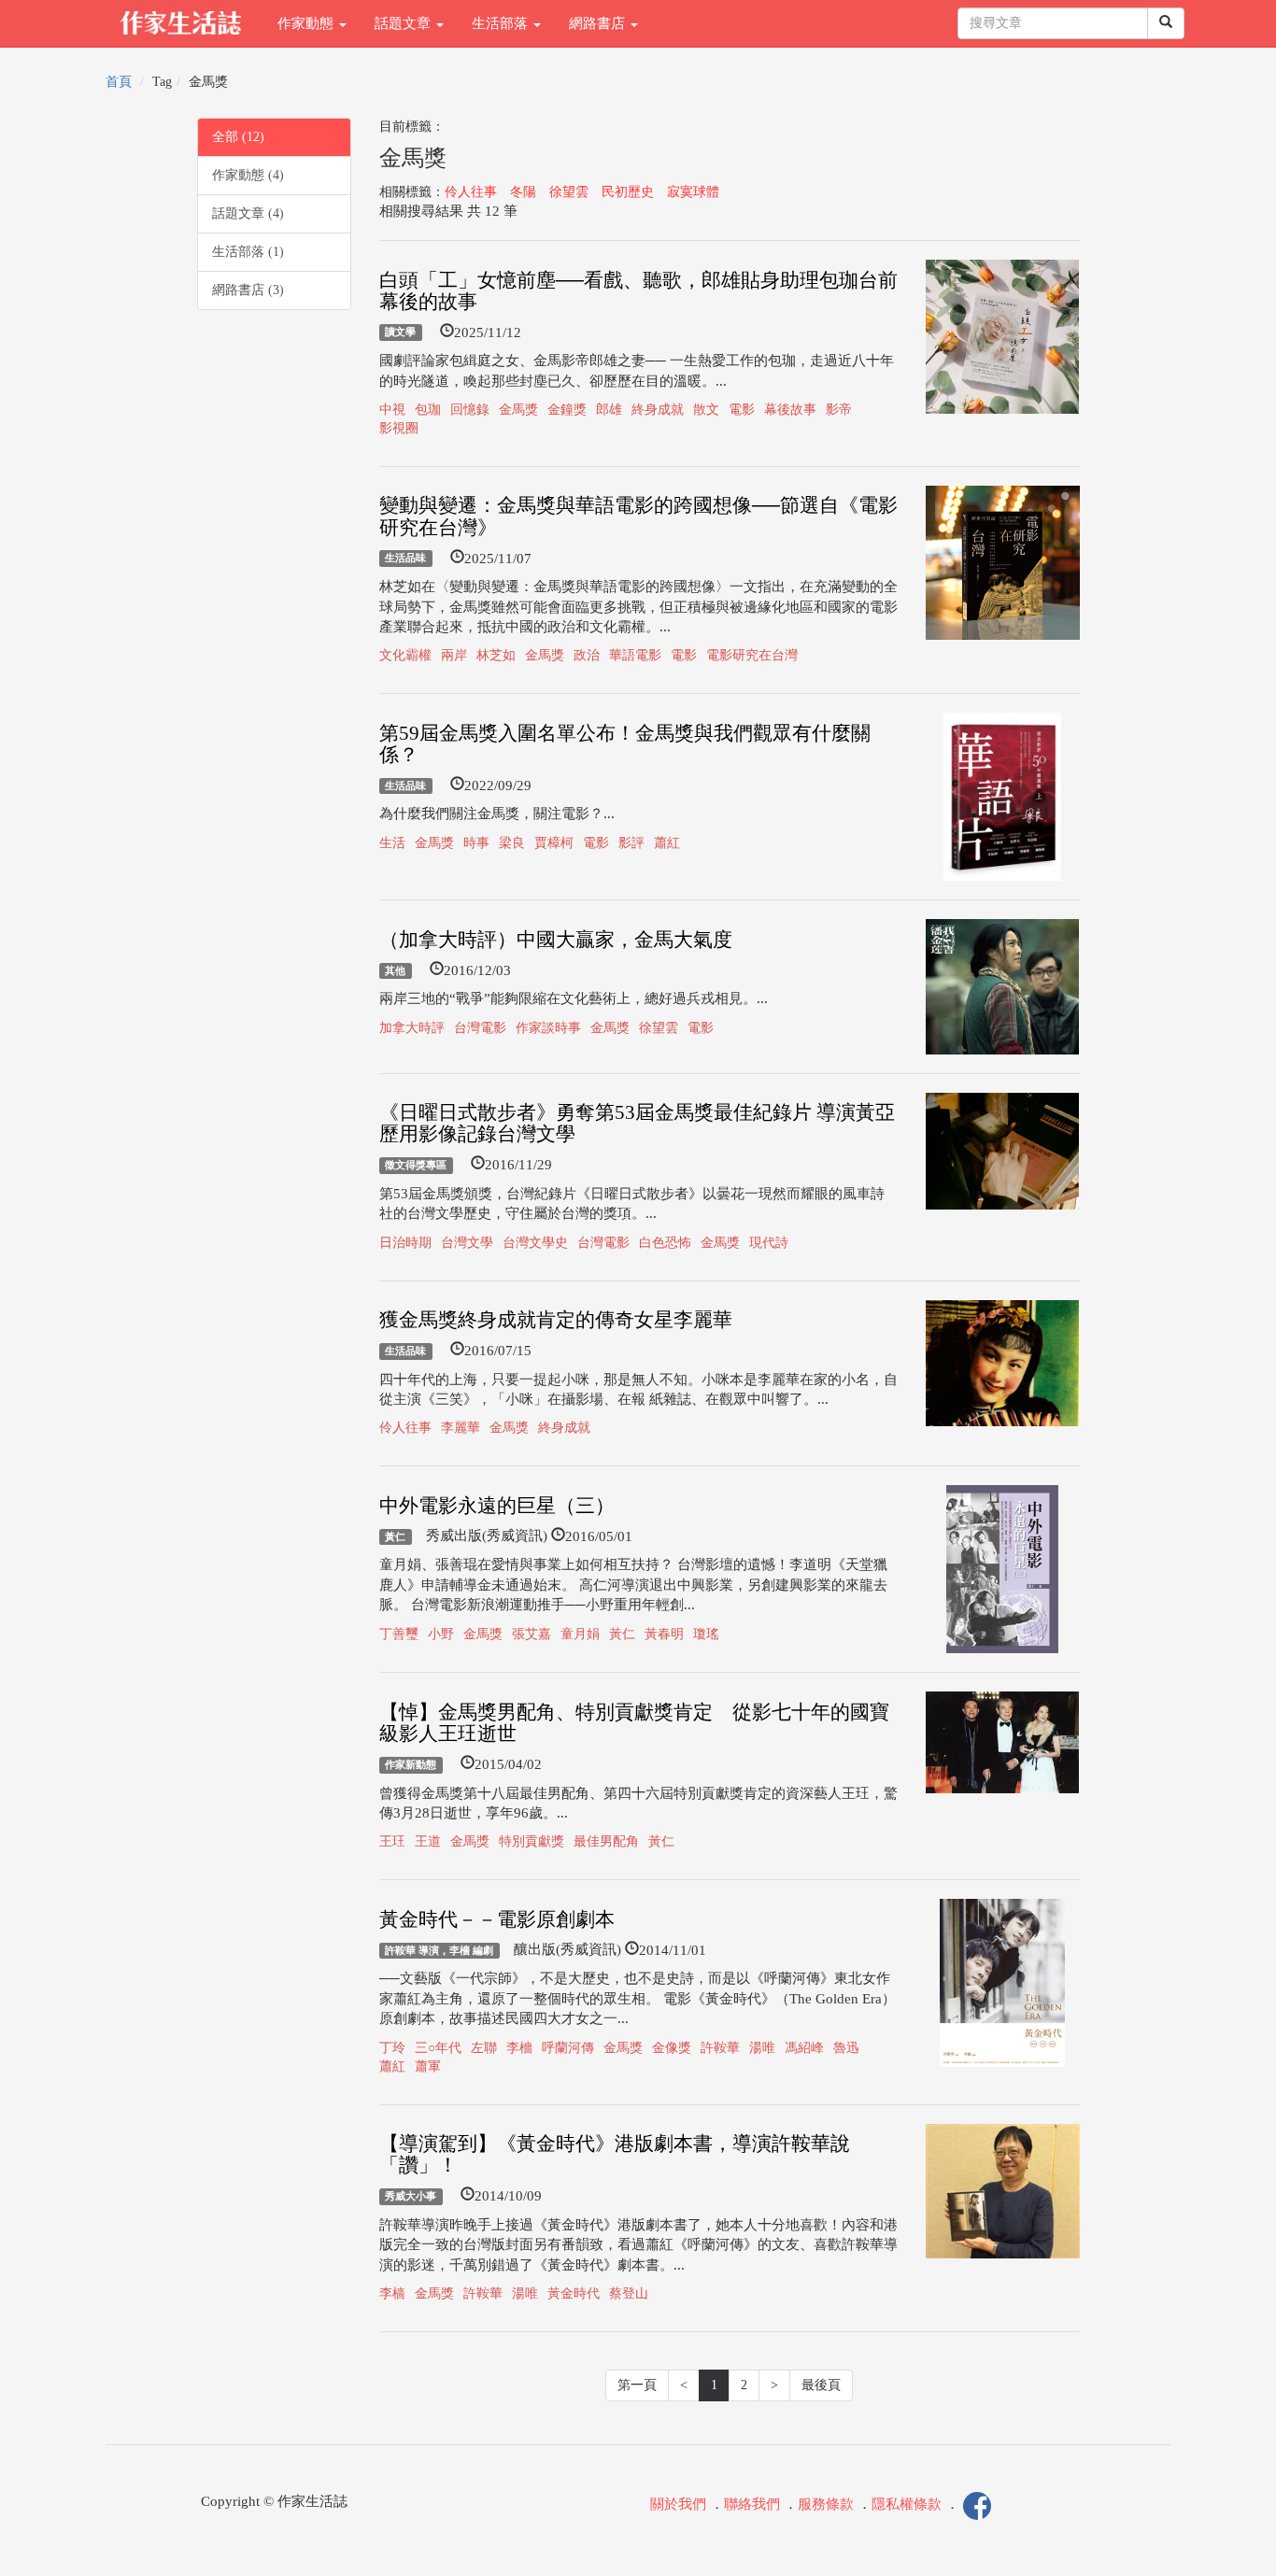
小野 (441, 1634)
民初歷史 (628, 192)
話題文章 (404, 23)
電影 (742, 410)
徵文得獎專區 (416, 1165)
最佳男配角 (606, 1841)
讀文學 (400, 333)
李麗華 (461, 1428)
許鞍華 (720, 2048)
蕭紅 (667, 843)
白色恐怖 (665, 1243)
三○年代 (438, 2048)
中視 (392, 410)
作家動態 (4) (248, 175)
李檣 (519, 2048)
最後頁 (821, 2385)
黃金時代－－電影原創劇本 (497, 1919)
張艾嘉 (532, 1634)
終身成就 (658, 410)
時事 (476, 843)
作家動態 (307, 23)
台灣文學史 (535, 1243)
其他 (395, 970)
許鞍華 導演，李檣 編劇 (439, 1950)
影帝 (839, 410)
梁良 (512, 843)
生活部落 (502, 23)
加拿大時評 (412, 1028)
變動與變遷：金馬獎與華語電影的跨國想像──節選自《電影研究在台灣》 (638, 516)
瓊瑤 (706, 1634)
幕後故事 (790, 410)
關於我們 (678, 2505)
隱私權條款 (907, 2505)
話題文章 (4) (248, 213)
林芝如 (496, 655)
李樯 (392, 2293)
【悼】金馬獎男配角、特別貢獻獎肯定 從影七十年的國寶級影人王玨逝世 (634, 1723)
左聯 (484, 2048)
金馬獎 (518, 410)
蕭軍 (428, 2066)
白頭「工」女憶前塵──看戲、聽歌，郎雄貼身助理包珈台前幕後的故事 (638, 291)
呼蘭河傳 (568, 2048)
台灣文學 (467, 1243)
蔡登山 (629, 2293)
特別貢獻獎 (532, 1841)
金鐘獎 (567, 410)
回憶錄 (470, 410)
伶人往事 (471, 192)
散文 (706, 410)
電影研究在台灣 (752, 655)
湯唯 (762, 2048)
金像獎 (672, 2048)
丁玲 (392, 2048)
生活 (392, 843)
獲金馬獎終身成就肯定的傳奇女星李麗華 (556, 1320)
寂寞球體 (693, 192)
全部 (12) (238, 137)
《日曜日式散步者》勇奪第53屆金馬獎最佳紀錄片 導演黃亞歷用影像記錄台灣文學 (637, 1123)
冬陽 (523, 192)
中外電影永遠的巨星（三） (497, 1506)
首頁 (119, 82)
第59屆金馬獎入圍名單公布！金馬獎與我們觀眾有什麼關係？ (625, 744)
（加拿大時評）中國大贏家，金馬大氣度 (556, 940)
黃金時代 (574, 2293)
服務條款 (826, 2505)
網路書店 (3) (248, 290)
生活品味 (405, 559)
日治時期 (405, 1243)
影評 (631, 843)
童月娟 (580, 1634)
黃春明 (664, 1634)
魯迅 (846, 2048)
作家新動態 (411, 1764)
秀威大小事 (411, 2196)
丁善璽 (399, 1634)
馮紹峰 (804, 2048)
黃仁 (395, 1536)
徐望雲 (569, 192)
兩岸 (454, 655)
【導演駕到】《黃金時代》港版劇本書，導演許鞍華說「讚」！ (615, 2154)
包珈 (428, 410)
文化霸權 (405, 655)
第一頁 (637, 2385)
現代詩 (769, 1243)
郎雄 (609, 410)
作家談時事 (548, 1028)
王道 (428, 1841)
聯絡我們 (752, 2505)
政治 (587, 655)
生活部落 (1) (248, 252)
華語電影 (635, 655)
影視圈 (399, 428)
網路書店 (599, 23)
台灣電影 (480, 1028)
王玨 (392, 1841)
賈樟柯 (554, 843)
